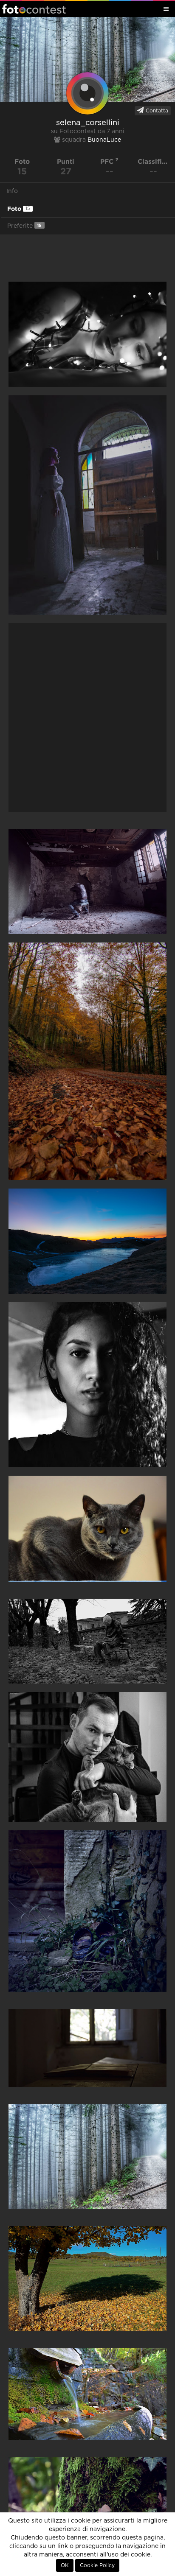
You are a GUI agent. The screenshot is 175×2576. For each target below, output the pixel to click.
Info (12, 191)
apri (87, 334)
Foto (18, 209)
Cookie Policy (97, 2565)
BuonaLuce (104, 140)
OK (65, 2565)
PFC (108, 161)
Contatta (156, 111)
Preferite (24, 226)
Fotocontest (34, 9)
